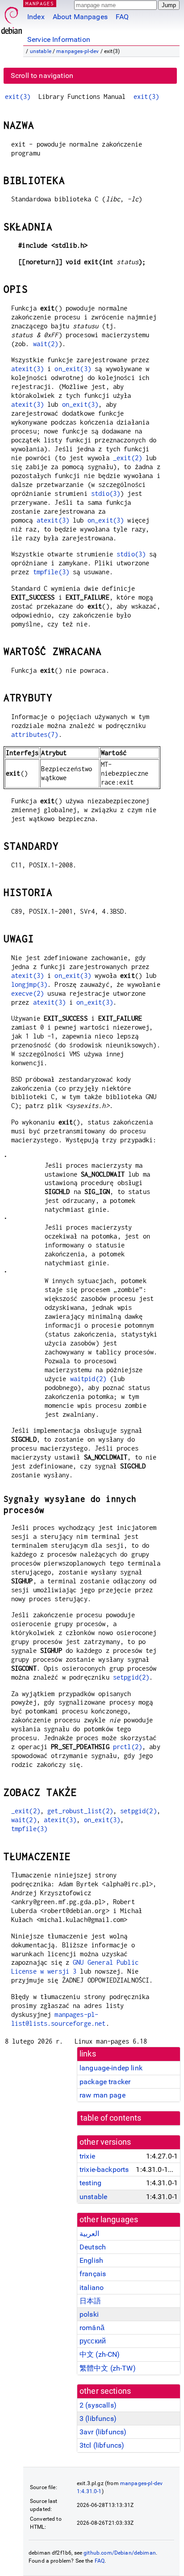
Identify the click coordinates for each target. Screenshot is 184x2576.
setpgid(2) (131, 1677)
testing (90, 2183)
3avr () (103, 2432)
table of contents (111, 2118)
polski (89, 2314)
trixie (87, 2156)
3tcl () (102, 2445)
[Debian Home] (12, 18)
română (92, 2328)
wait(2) (46, 344)
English (91, 2260)
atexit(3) (27, 369)
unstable (41, 51)
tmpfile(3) (51, 572)
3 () (98, 2419)
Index (36, 17)
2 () (98, 2405)
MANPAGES (40, 3)
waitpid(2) (88, 1379)
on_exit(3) (73, 369)
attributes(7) (35, 734)
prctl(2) (128, 1747)
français (93, 2274)
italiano (92, 2288)
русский (93, 2341)
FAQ (122, 17)
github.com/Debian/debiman (120, 2553)
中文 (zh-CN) (100, 2354)
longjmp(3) (29, 984)
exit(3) (18, 96)
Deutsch (93, 2247)
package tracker (105, 2082)
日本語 (90, 2301)
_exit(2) (128, 458)
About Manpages (80, 17)
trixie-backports (104, 2169)
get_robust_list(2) (80, 1811)
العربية (89, 2234)
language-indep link (111, 2068)
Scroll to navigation (42, 76)
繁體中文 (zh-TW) (108, 2368)
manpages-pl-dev (77, 51)
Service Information (59, 39)
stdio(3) (106, 493)
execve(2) (27, 993)
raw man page (102, 2095)
